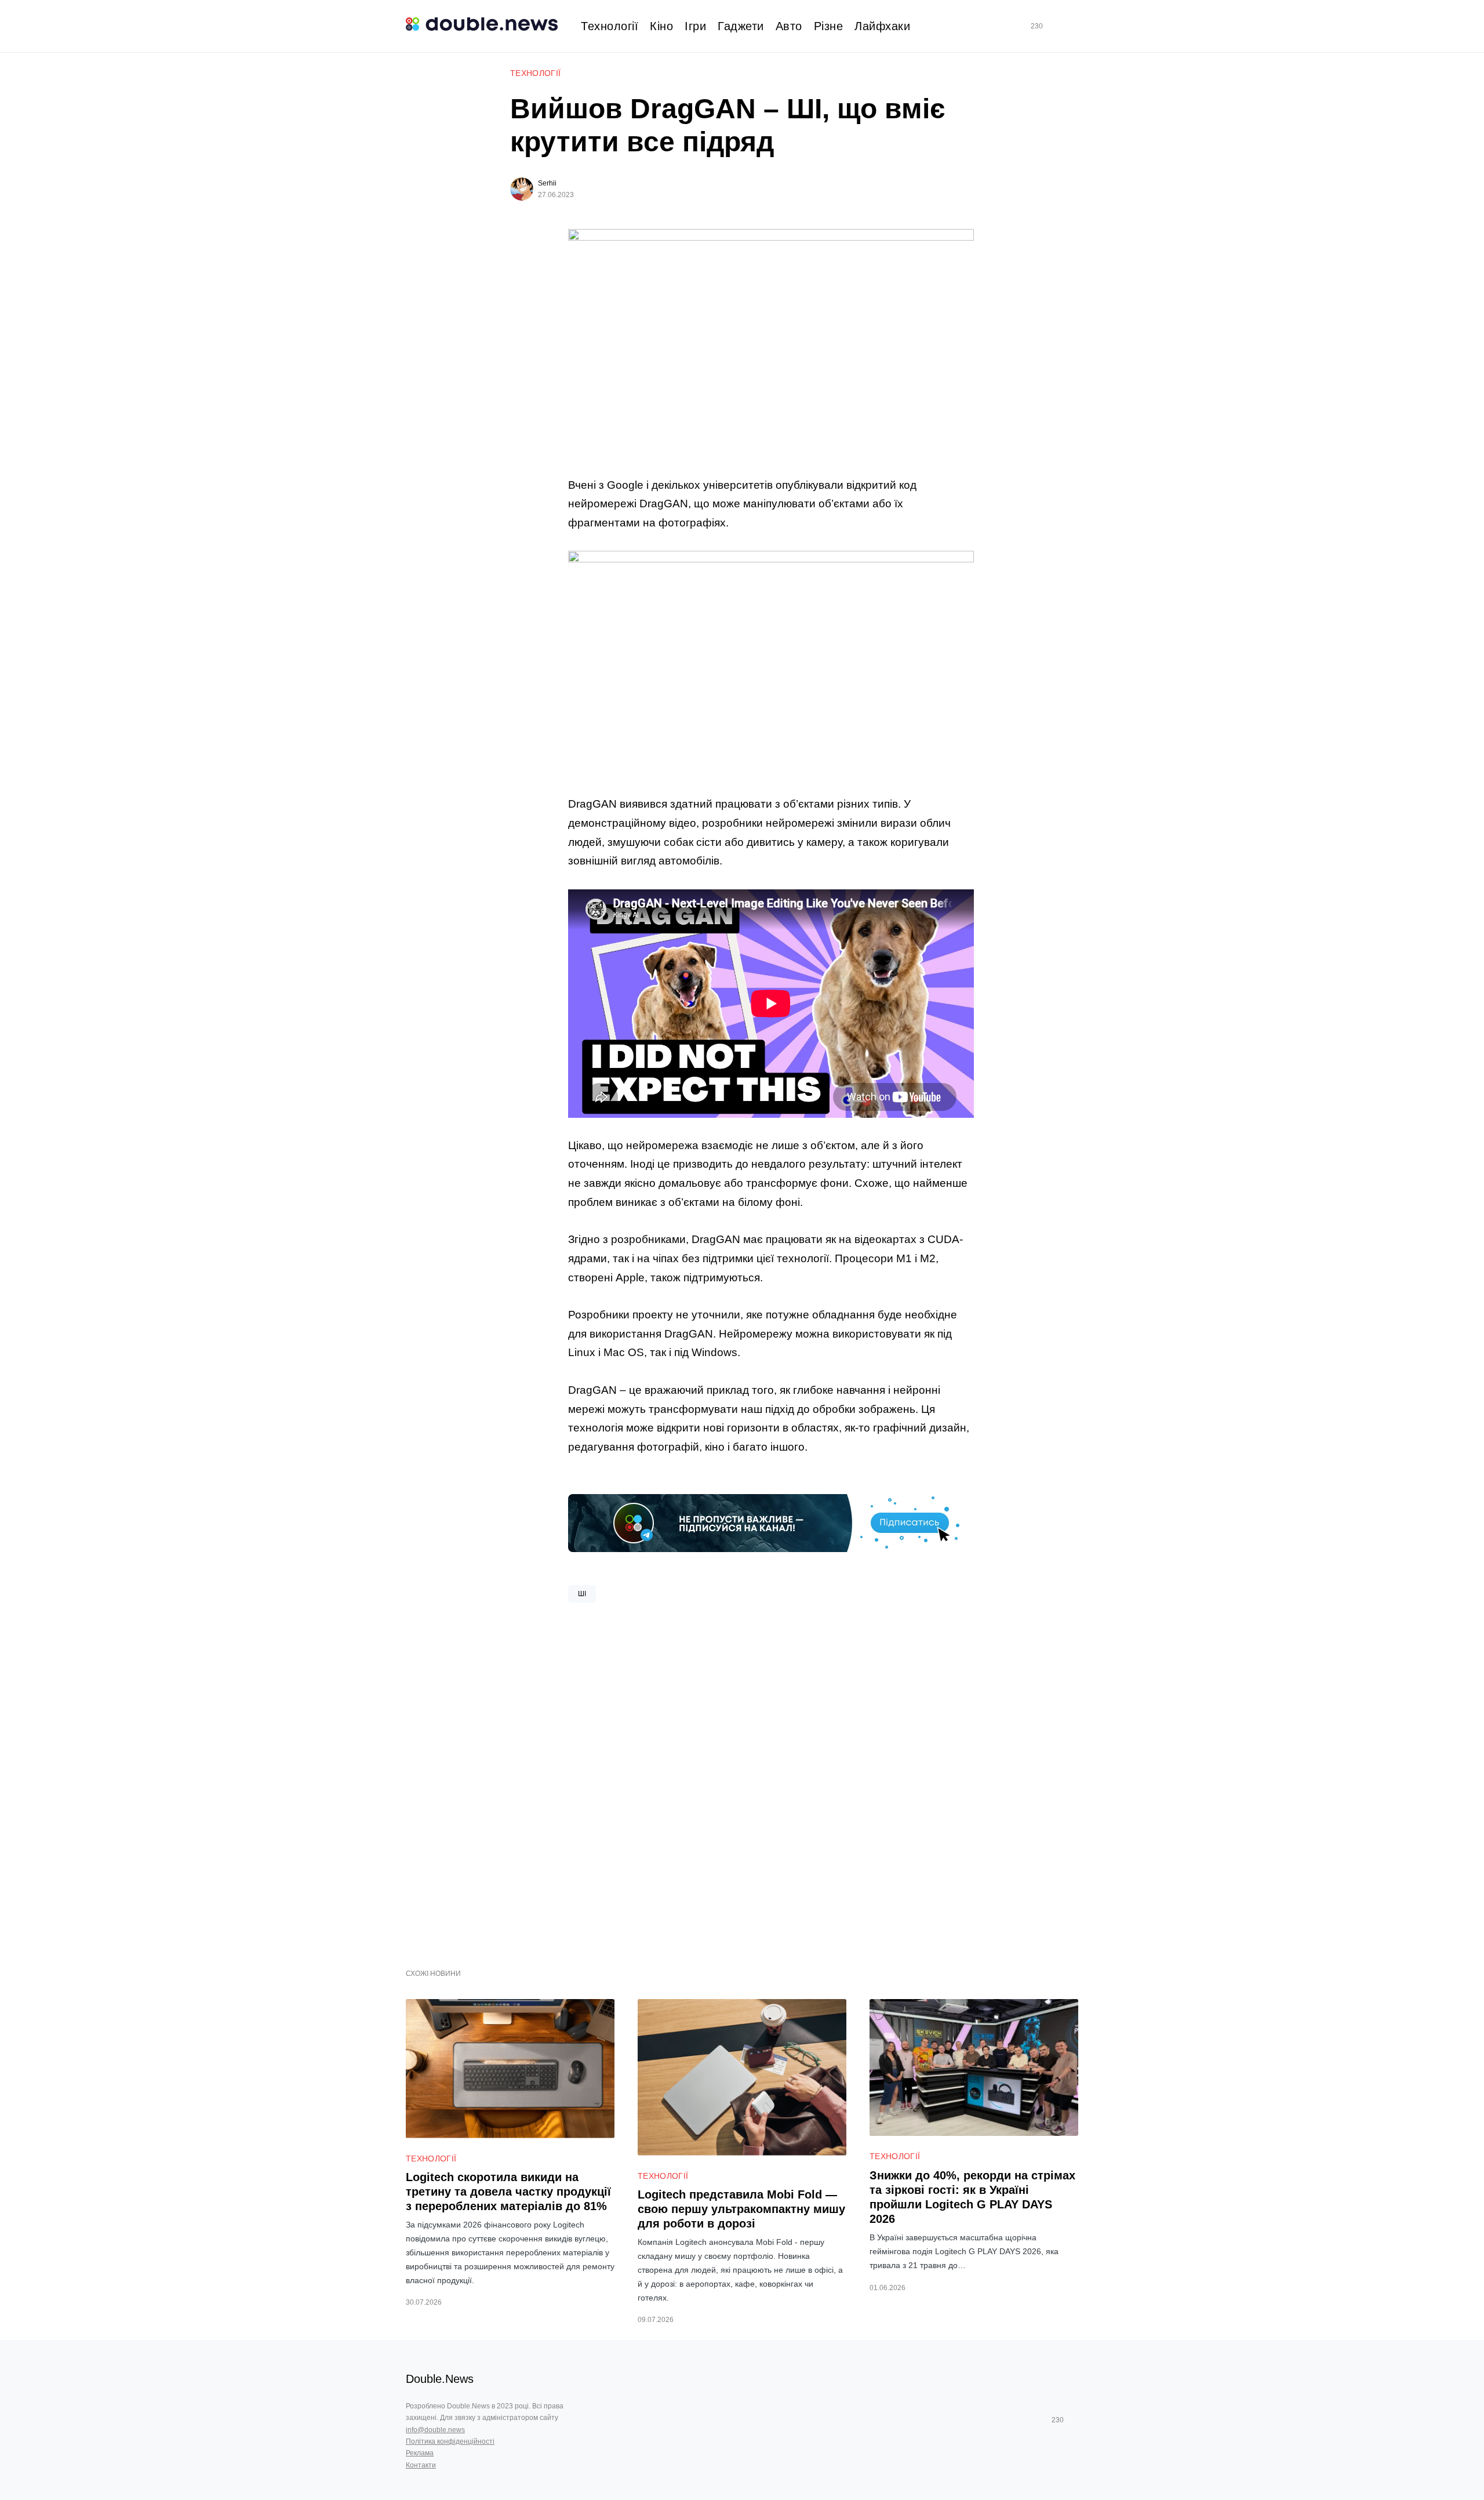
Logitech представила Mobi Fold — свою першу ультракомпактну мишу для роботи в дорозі (741, 2209)
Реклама (420, 2453)
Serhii (547, 183)
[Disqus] (771, 1781)
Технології (536, 73)
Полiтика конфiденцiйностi (450, 2441)
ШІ (582, 1594)
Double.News (440, 2379)
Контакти (421, 2465)
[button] (1074, 26)
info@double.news (435, 2430)
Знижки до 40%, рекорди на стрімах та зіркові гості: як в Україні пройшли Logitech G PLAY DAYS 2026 (972, 2197)
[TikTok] (1053, 26)
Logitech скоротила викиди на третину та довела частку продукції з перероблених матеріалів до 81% (508, 2192)
